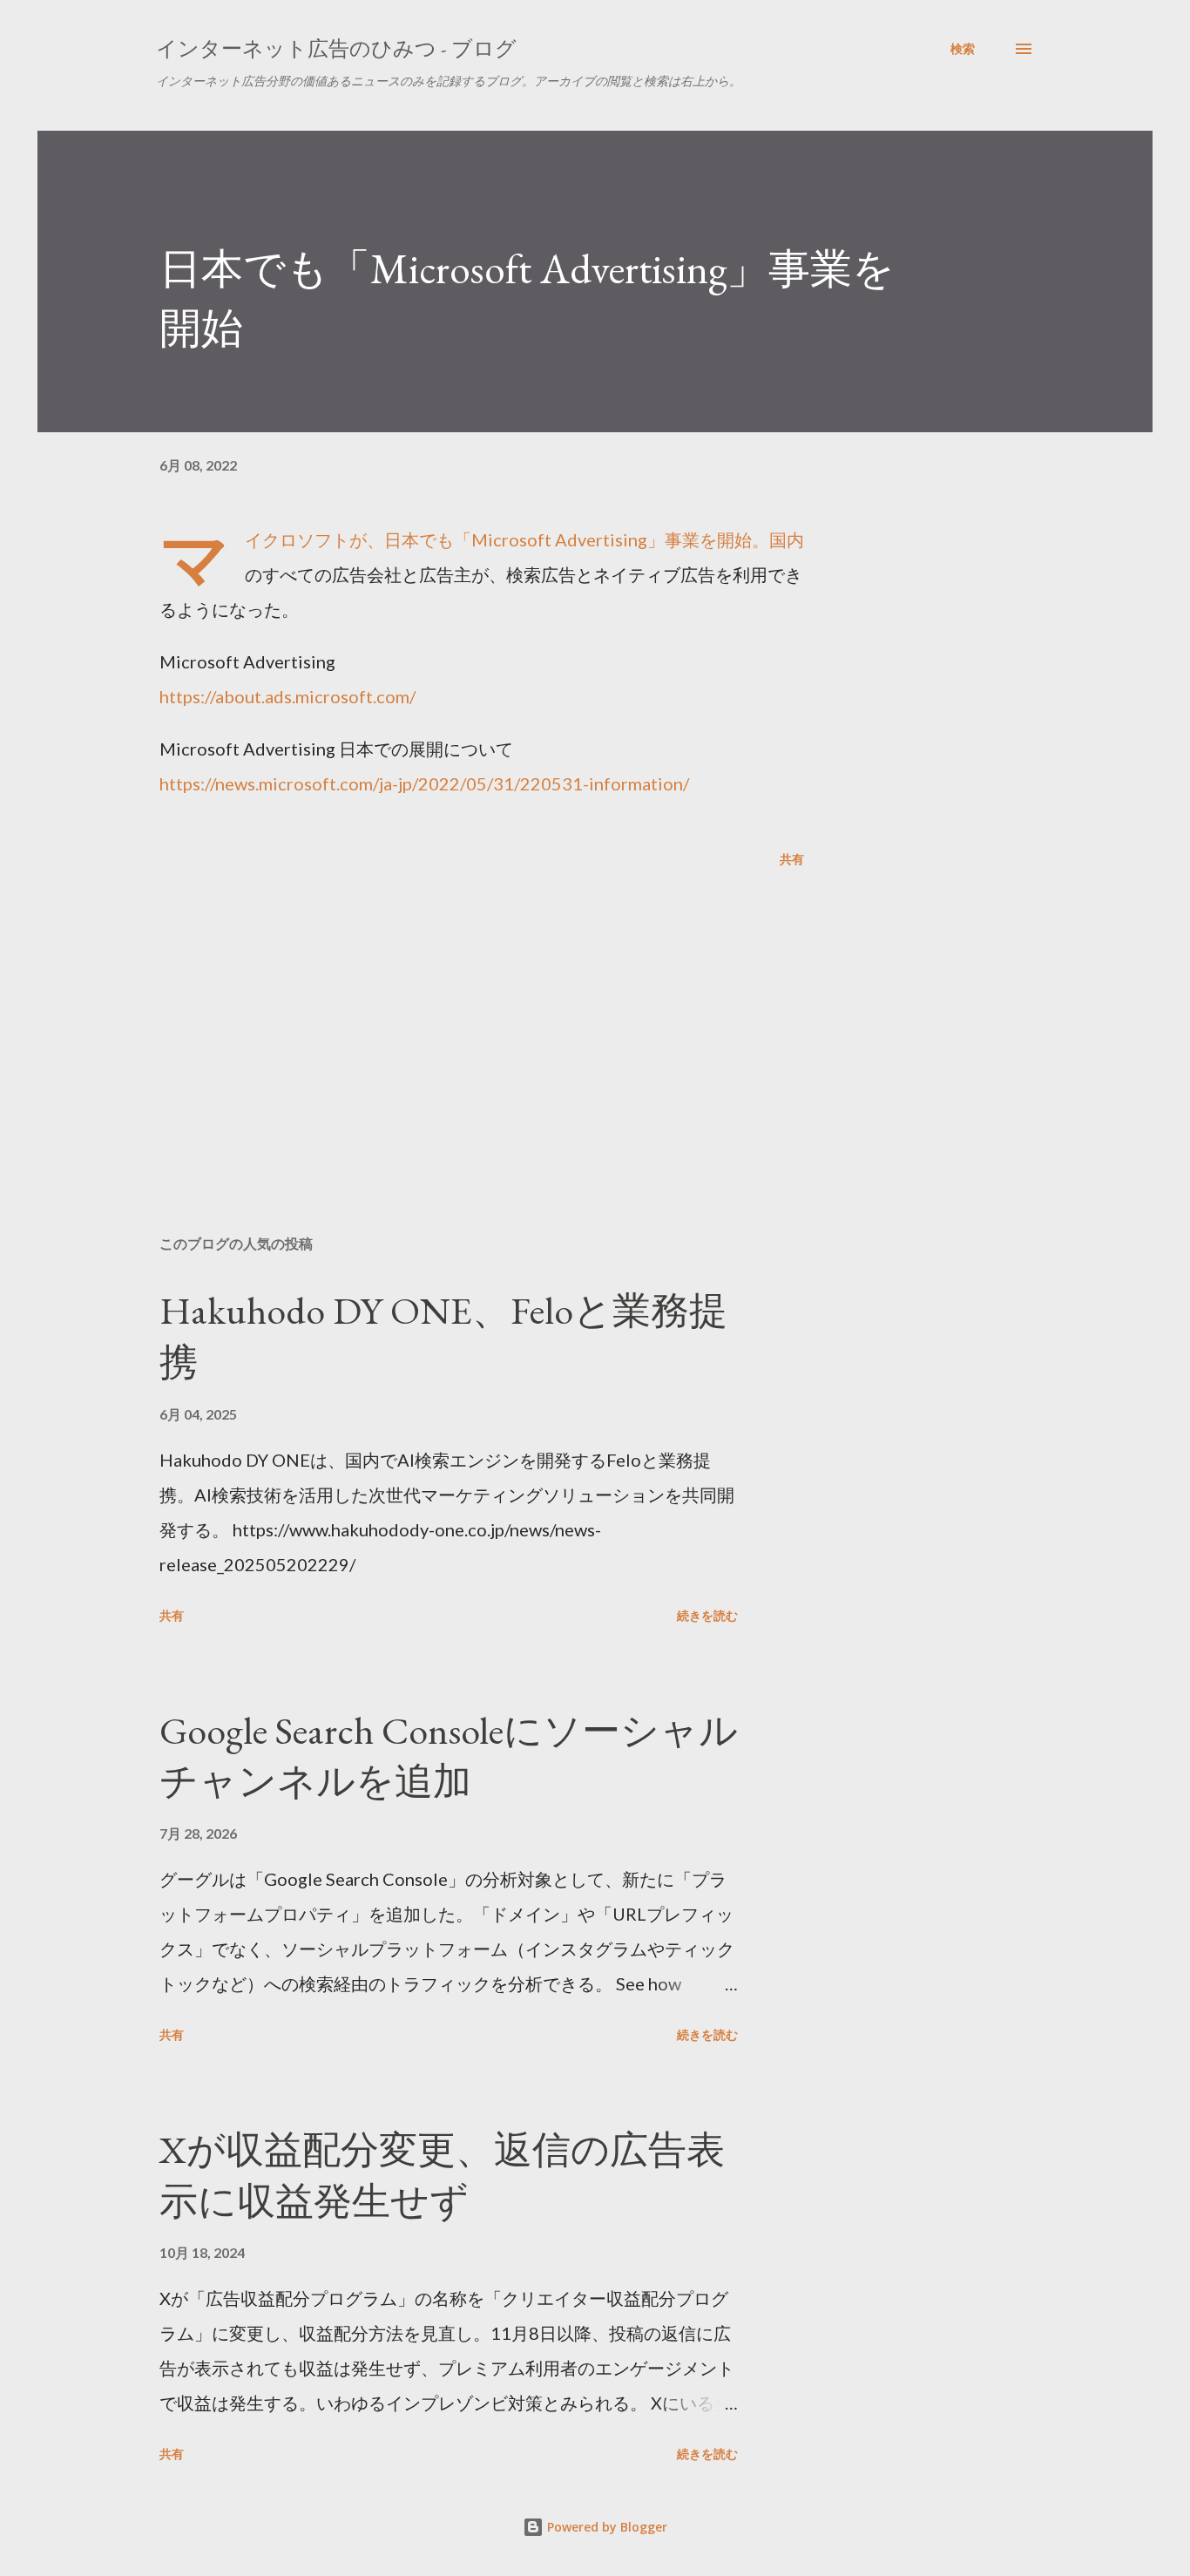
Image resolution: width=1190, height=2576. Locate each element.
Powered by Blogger (605, 2527)
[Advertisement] (454, 1018)
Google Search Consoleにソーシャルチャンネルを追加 (449, 1756)
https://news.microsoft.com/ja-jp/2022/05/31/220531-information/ (424, 783)
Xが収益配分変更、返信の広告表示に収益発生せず (442, 2175)
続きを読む (707, 1615)
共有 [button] (792, 859)
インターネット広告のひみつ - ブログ (336, 48)
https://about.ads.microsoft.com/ (287, 696)
